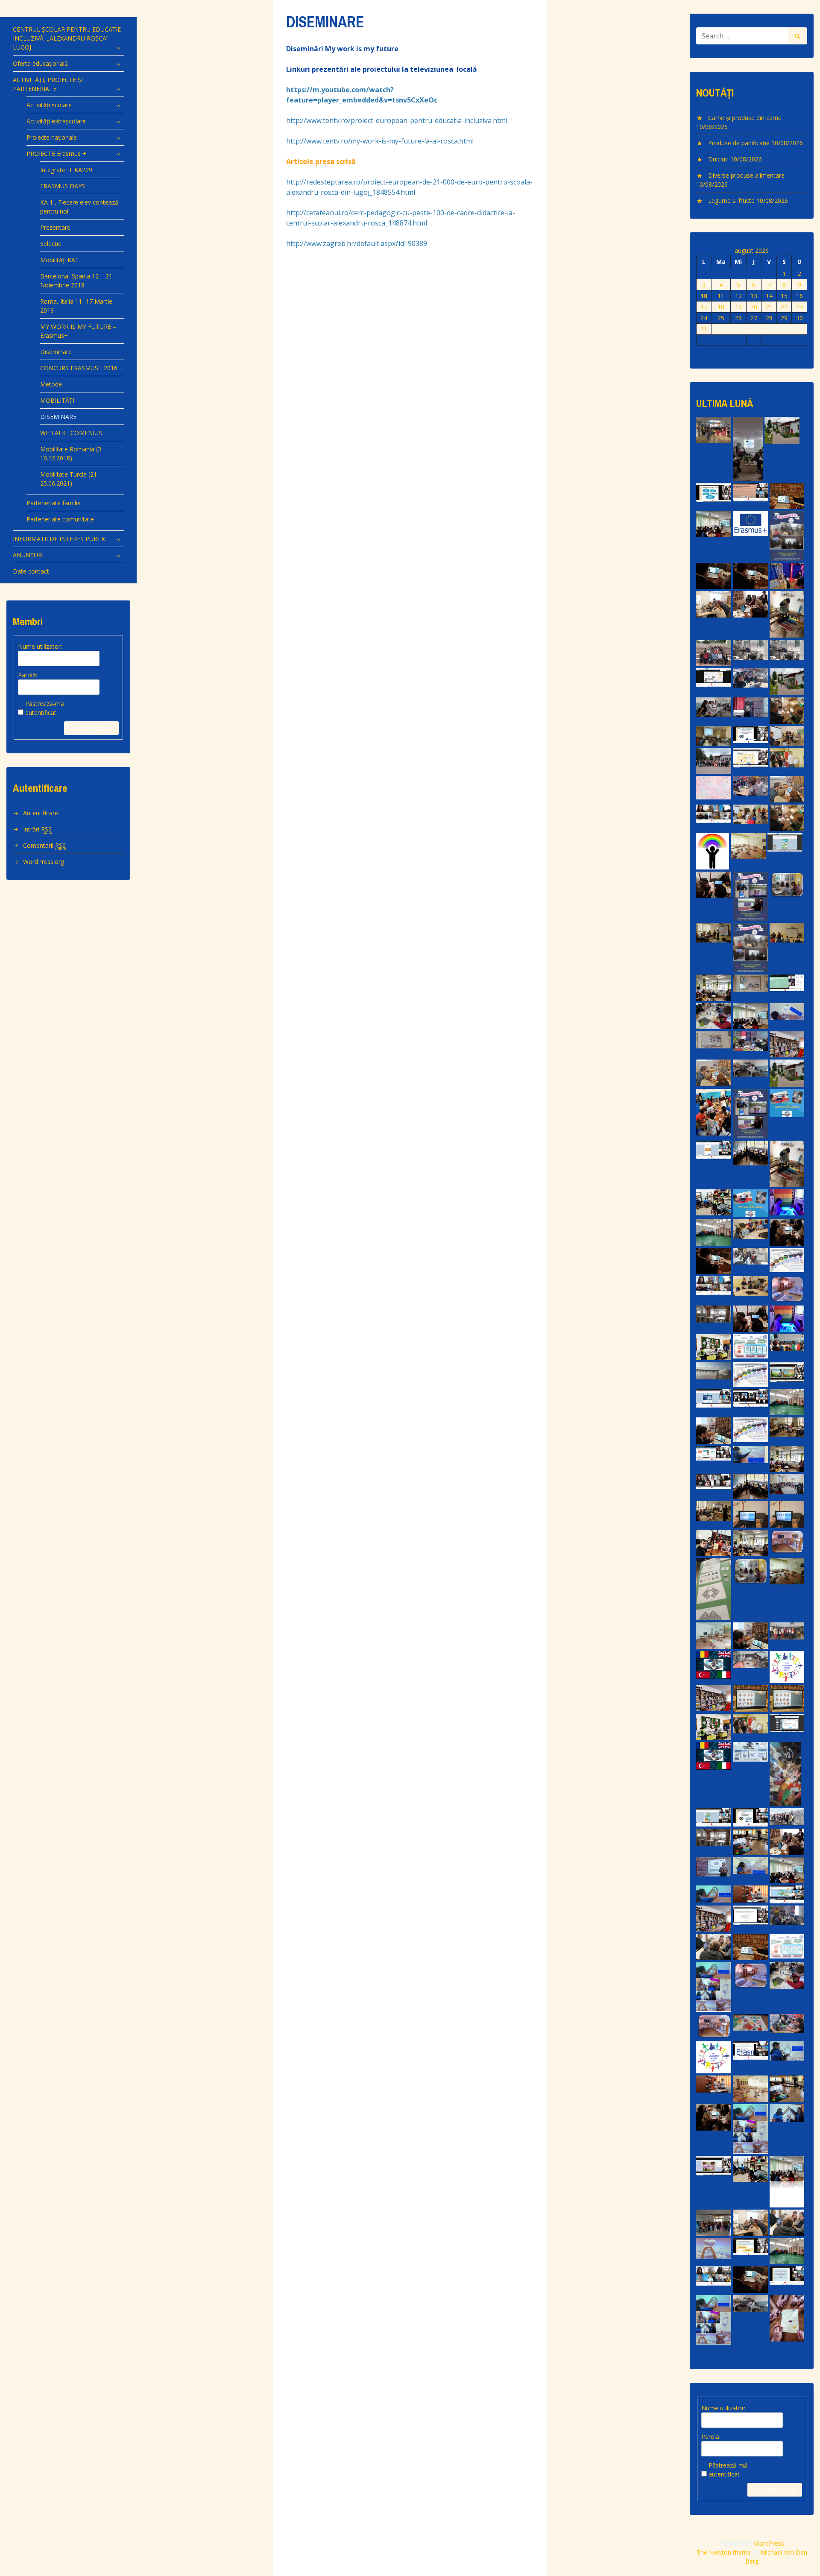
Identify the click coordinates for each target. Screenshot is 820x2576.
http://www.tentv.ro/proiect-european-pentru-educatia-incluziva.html (397, 120)
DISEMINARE (58, 417)
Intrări (37, 829)
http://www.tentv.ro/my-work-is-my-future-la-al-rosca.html (380, 141)
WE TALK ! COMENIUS (71, 433)
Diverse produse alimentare (746, 175)
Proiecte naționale (52, 137)
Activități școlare (49, 105)
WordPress (769, 2543)
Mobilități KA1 (59, 260)
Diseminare (56, 352)
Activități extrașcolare (56, 121)
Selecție (51, 244)
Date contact (31, 571)
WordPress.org (44, 862)
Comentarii (44, 845)
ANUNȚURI (28, 555)
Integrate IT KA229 (66, 170)
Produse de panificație (739, 143)
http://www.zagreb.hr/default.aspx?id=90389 (357, 243)
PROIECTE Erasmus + (56, 154)
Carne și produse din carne (745, 118)
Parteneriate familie (54, 503)
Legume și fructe (731, 201)
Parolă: (28, 675)
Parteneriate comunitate (60, 519)
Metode (51, 384)
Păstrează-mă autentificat (45, 708)
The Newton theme (724, 2552)
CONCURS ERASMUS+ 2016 (79, 368)
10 (704, 296)
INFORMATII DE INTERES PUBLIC (60, 539)
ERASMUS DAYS (63, 186)
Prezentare (55, 227)
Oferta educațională (40, 63)
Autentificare (91, 729)
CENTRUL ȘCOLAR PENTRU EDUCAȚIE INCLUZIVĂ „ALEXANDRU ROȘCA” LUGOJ (67, 38)
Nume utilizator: (40, 646)
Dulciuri (718, 159)
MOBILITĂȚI (57, 400)
